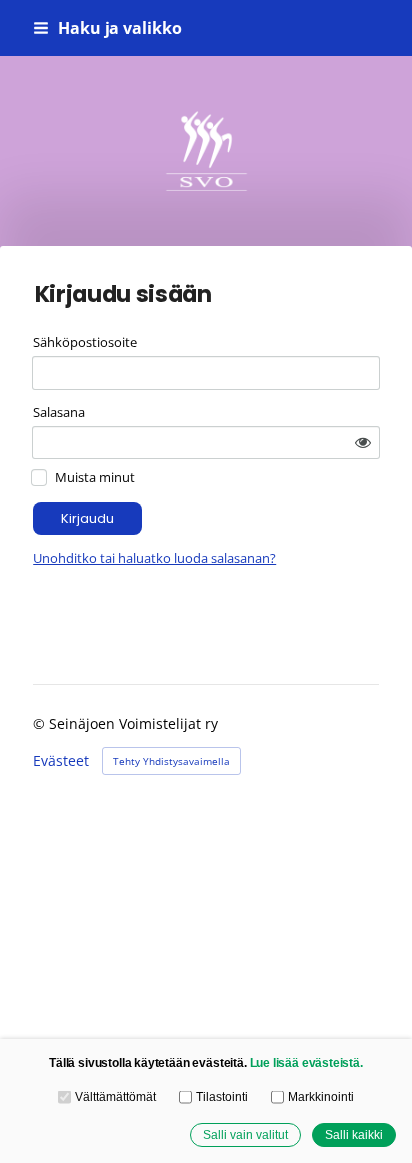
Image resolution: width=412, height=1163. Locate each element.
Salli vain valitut (245, 1134)
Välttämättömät (115, 1096)
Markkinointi (320, 1096)
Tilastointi (221, 1096)
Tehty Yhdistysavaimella (171, 761)
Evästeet (61, 761)
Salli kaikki (354, 1134)
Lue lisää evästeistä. (306, 1062)
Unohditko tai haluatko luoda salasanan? (154, 558)
